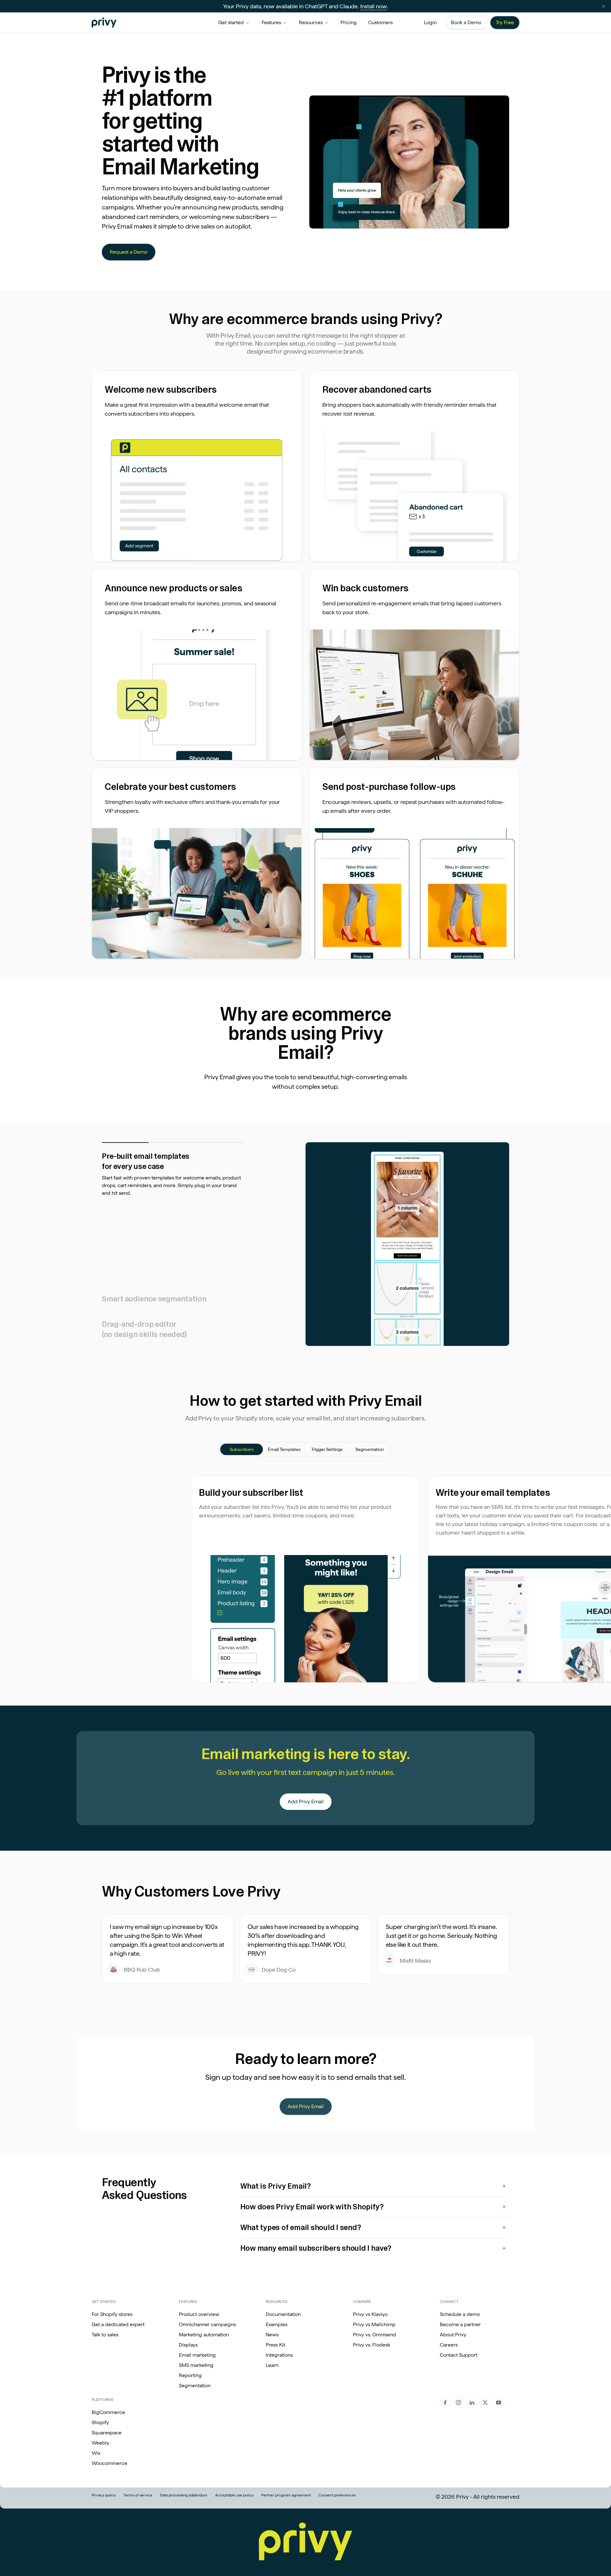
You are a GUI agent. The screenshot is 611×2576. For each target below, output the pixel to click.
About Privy (453, 2335)
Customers (380, 22)
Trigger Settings (327, 1449)
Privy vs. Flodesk (372, 2345)
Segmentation (370, 1449)
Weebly (100, 2443)
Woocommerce (109, 2463)
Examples (277, 2324)
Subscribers (242, 1449)
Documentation (283, 2314)
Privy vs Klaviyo (370, 2314)
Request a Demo (129, 252)
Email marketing (197, 2355)
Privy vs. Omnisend (374, 2335)
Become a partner (460, 2324)
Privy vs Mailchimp (374, 2324)
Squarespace (107, 2433)
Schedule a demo (460, 2314)
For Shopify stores (112, 2314)
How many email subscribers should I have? (316, 2248)
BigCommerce (108, 2412)
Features (271, 22)
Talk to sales (105, 2335)
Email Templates (284, 1449)
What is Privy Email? (276, 2186)
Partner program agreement (286, 2495)
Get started (231, 22)
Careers (449, 2345)
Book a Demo (466, 22)
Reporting (190, 2375)
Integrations (279, 2355)
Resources (311, 22)
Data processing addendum (184, 2495)
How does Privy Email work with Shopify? (312, 2207)
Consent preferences (337, 2495)
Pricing (349, 22)
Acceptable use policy (234, 2495)
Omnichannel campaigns (207, 2324)
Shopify (100, 2422)
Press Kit (275, 2345)
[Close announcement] (603, 6)
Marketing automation (204, 2335)
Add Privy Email (306, 1802)
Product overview (199, 2314)
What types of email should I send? (301, 2227)
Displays (188, 2345)
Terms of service (138, 2495)
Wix (96, 2453)
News (272, 2335)
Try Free (505, 22)
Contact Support (459, 2355)
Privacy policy (104, 2495)
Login (430, 22)
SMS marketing (196, 2365)
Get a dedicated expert (118, 2324)
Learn (272, 2365)
